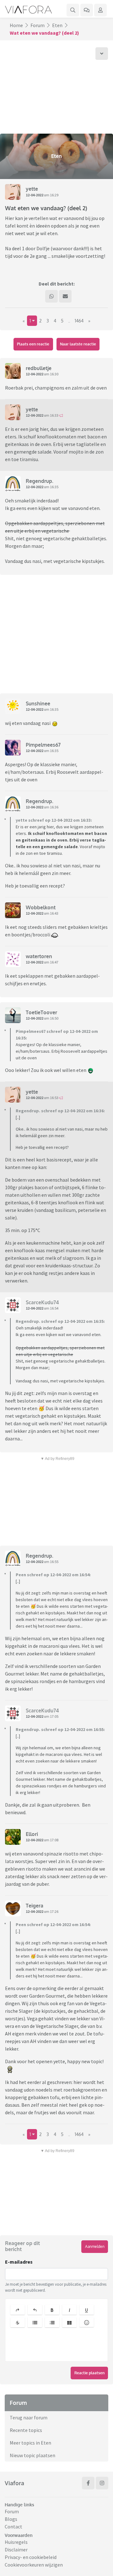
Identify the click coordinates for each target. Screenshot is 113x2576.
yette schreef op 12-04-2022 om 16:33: (54, 820)
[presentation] (56, 2346)
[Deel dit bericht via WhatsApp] (51, 296)
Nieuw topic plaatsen (32, 2455)
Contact (13, 2527)
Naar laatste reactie (78, 344)
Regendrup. (40, 481)
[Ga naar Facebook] (88, 2483)
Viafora (14, 2483)
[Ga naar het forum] (87, 10)
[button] (18, 2310)
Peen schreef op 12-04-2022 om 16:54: (53, 1575)
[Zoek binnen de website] (73, 10)
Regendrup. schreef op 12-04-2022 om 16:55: (60, 1729)
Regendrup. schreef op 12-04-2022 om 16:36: (60, 1111)
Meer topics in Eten (30, 2443)
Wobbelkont (41, 907)
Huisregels (16, 2542)
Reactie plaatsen (89, 2373)
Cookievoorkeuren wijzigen (34, 2565)
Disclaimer (16, 2550)
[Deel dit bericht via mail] (65, 296)
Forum (38, 25)
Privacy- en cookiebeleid (31, 2557)
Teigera (35, 1906)
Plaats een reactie (33, 344)
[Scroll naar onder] (102, 54)
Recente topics (26, 2430)
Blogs (11, 2519)
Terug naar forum (29, 2417)
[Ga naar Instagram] (102, 2483)
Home (16, 25)
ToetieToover (41, 1012)
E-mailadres (19, 2262)
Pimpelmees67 (43, 745)
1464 (79, 321)
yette (32, 189)
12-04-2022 (35, 195)
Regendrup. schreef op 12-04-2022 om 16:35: (60, 1321)
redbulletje (39, 368)
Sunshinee (38, 703)
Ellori (32, 1834)
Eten (57, 25)
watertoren (39, 956)
